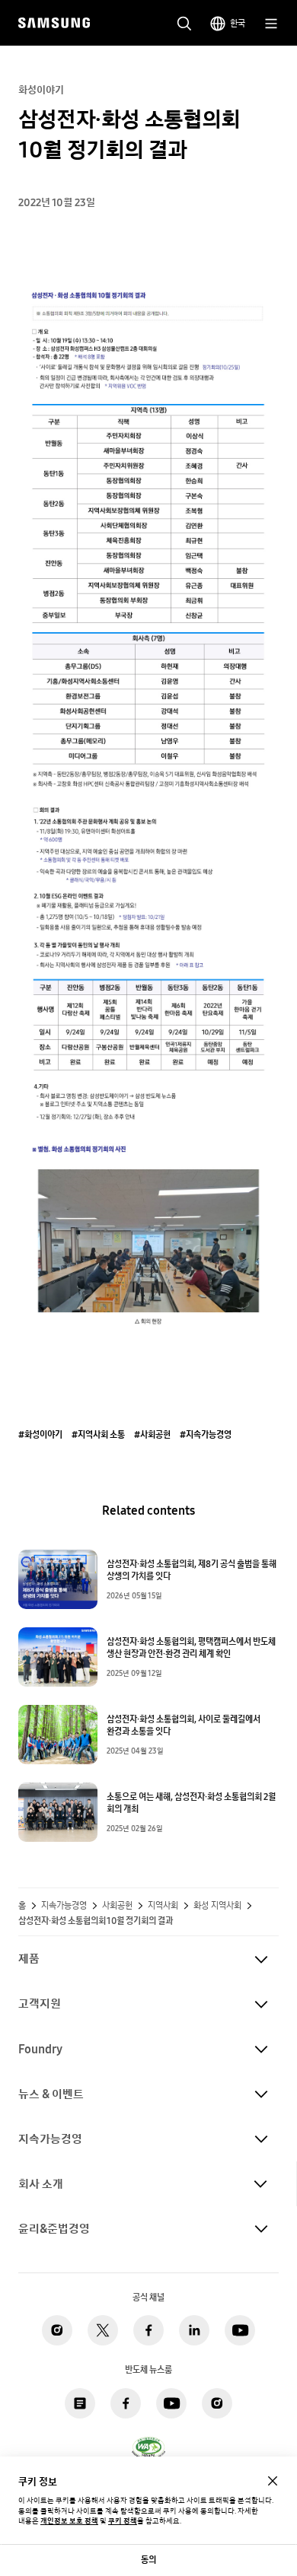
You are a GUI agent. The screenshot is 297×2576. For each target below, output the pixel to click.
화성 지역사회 (217, 1906)
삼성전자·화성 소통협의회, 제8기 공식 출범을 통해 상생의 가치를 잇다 (192, 1570)
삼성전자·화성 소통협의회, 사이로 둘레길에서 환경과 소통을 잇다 (184, 1725)
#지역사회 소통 (98, 1435)
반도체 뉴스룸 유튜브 (171, 2403)
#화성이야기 (40, 1435)
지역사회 (163, 1906)
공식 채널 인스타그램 (57, 2330)
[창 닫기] (273, 2481)
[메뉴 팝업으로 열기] (271, 24)
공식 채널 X (103, 2330)
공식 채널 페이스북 (148, 2330)
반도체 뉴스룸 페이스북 (126, 2403)
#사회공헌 (152, 1435)
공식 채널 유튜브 (240, 2330)
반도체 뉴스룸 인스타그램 (217, 2403)
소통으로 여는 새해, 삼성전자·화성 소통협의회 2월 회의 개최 (191, 1803)
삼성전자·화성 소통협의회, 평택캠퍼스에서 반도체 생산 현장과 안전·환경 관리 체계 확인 (191, 1648)
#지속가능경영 (206, 1435)
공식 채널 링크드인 (194, 2330)
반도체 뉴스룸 (80, 2403)
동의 (148, 2560)
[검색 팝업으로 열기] (184, 24)
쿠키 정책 (123, 2521)
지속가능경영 (64, 1906)
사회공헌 (117, 1906)
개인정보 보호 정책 (69, 2521)
